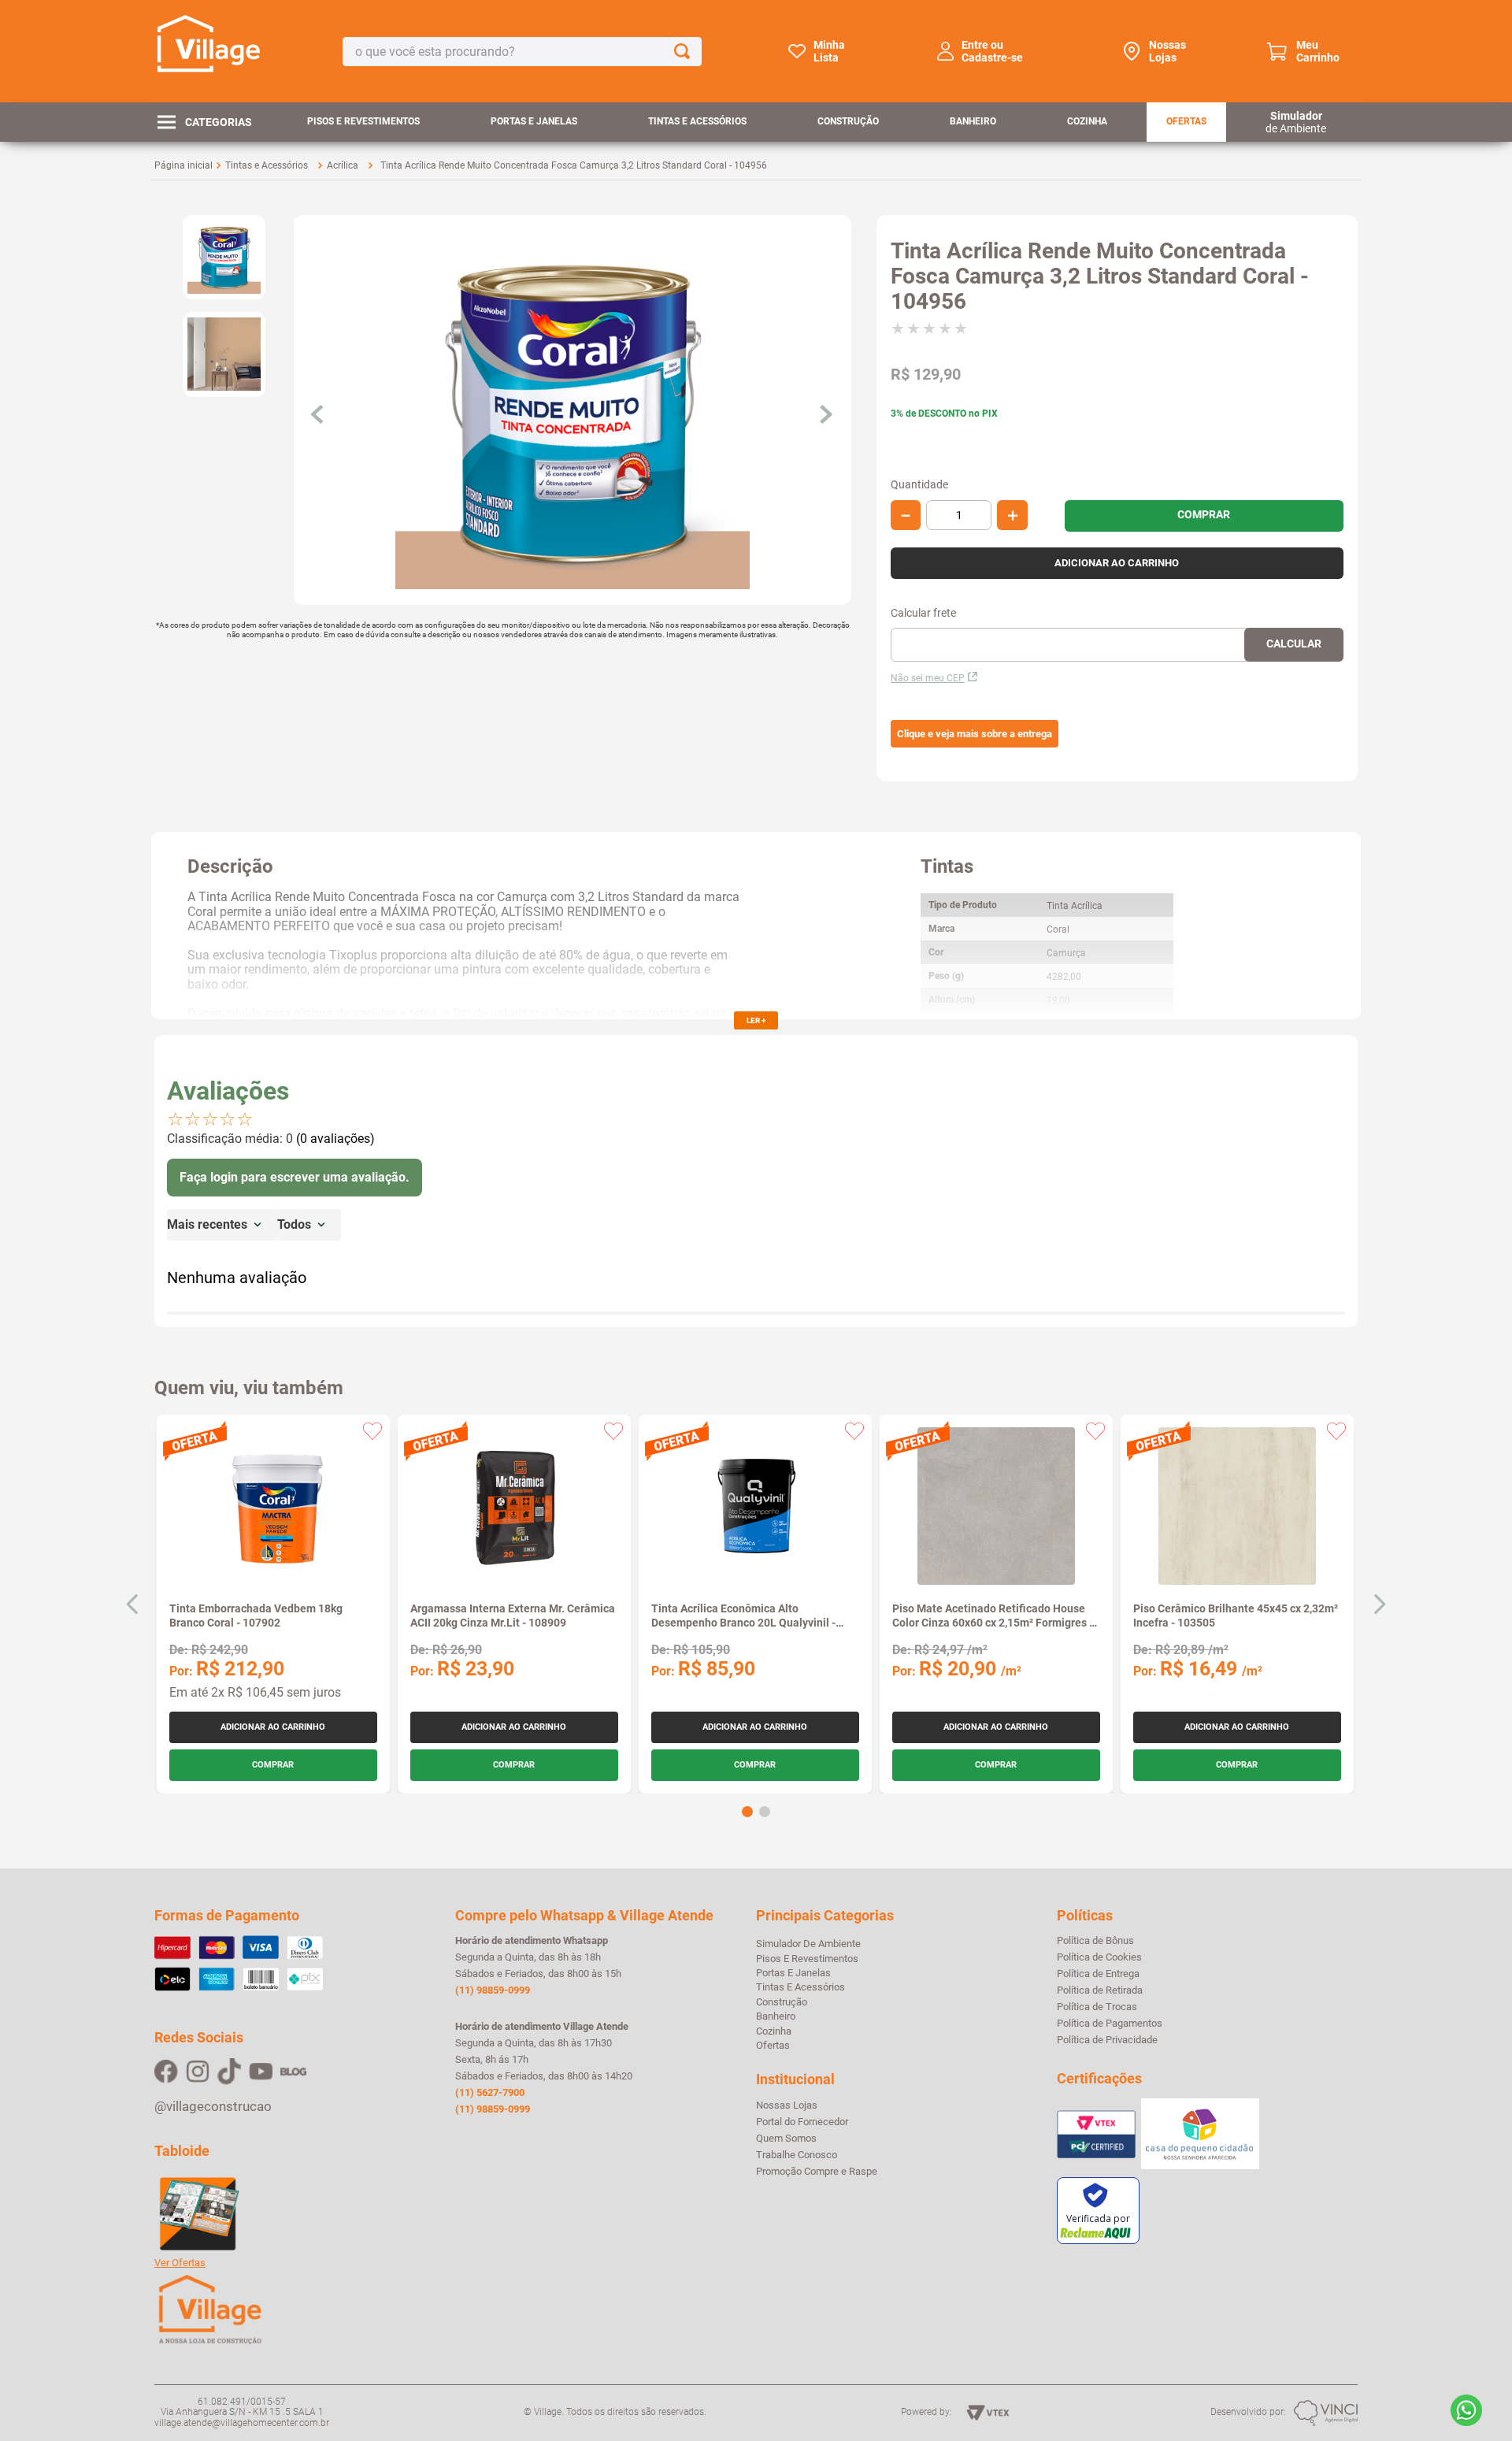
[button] (975, 734)
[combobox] (522, 52)
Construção (848, 121)
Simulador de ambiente (808, 1944)
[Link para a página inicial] (183, 165)
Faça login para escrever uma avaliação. (295, 1177)
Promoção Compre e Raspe (817, 2172)
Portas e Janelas (534, 121)
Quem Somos (786, 2139)
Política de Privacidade (1107, 2040)
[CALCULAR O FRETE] (1294, 645)
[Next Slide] (1379, 1604)
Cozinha (1087, 121)
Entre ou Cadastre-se (992, 51)
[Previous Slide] (133, 1604)
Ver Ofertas (180, 2263)
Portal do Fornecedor (802, 2122)
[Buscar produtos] (685, 52)
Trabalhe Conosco (797, 2155)
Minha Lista (829, 51)
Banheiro (973, 121)
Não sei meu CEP (928, 678)
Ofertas (1186, 121)
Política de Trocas (1097, 2007)
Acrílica (343, 165)
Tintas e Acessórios (697, 121)
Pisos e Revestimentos (363, 121)
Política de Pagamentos (1110, 2024)
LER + (756, 1020)
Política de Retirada (1100, 1990)
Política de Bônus (1095, 1941)
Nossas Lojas (1167, 51)
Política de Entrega (1098, 1974)
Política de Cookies (1099, 1957)
